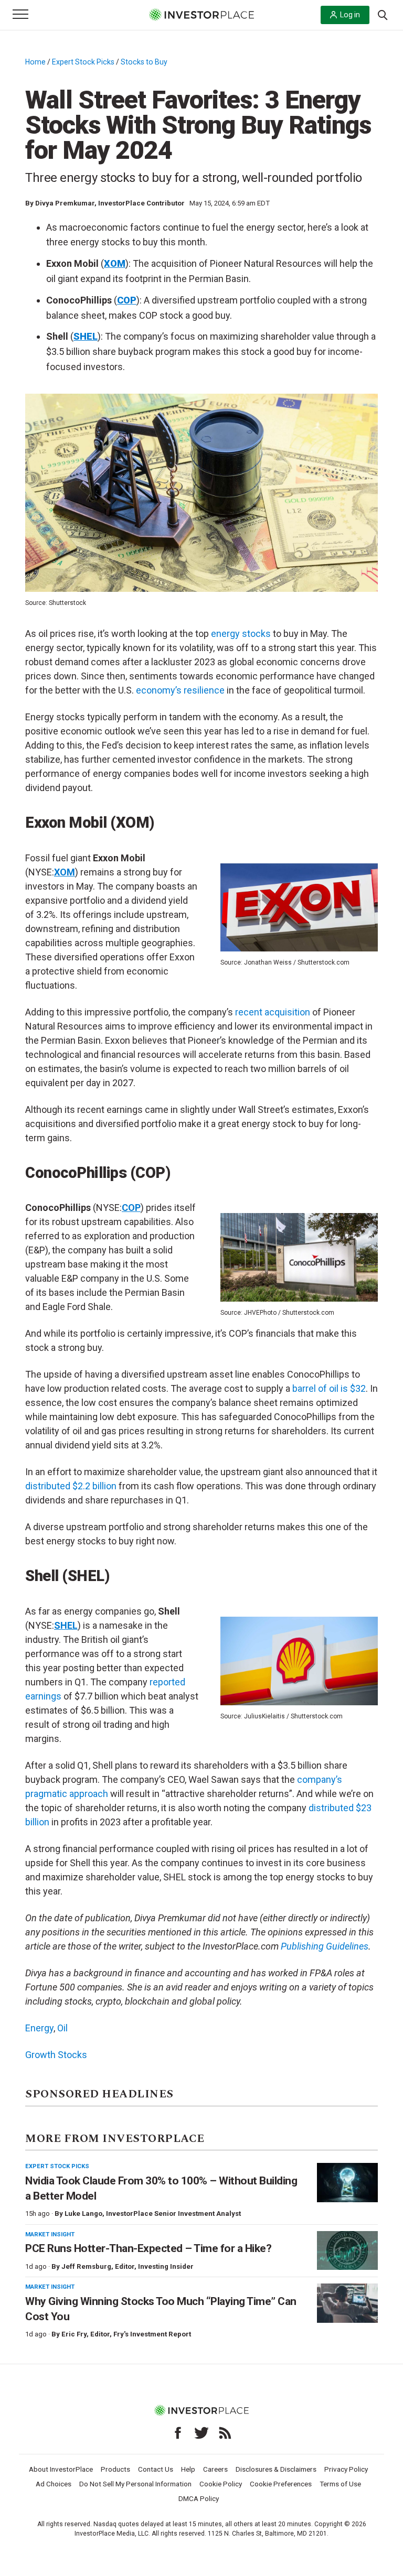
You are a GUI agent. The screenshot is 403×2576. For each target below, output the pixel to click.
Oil (62, 2028)
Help (188, 2469)
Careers (215, 2469)
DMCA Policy (199, 2498)
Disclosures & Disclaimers (276, 2469)
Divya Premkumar (65, 203)
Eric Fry (74, 2334)
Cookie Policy (221, 2484)
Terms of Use (340, 2484)
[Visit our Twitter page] (201, 2433)
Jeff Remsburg (86, 2266)
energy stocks (241, 634)
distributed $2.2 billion (71, 1486)
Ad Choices (54, 2484)
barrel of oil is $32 (329, 1388)
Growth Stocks (56, 2055)
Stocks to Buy (144, 62)
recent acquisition (273, 1012)
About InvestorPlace (61, 2469)
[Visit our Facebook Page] (178, 2433)
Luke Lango (83, 2214)
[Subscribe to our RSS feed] (225, 2433)
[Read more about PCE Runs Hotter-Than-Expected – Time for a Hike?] (347, 2251)
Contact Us (156, 2469)
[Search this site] (383, 14)
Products (115, 2469)
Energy (39, 2028)
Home (35, 62)
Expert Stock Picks (83, 62)
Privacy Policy (346, 2469)
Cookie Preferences (281, 2484)
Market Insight (50, 2234)
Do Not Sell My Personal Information (135, 2484)
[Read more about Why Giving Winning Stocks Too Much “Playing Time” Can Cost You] (347, 2303)
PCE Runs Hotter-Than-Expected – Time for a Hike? (148, 2248)
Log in (350, 15)
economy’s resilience (180, 690)
